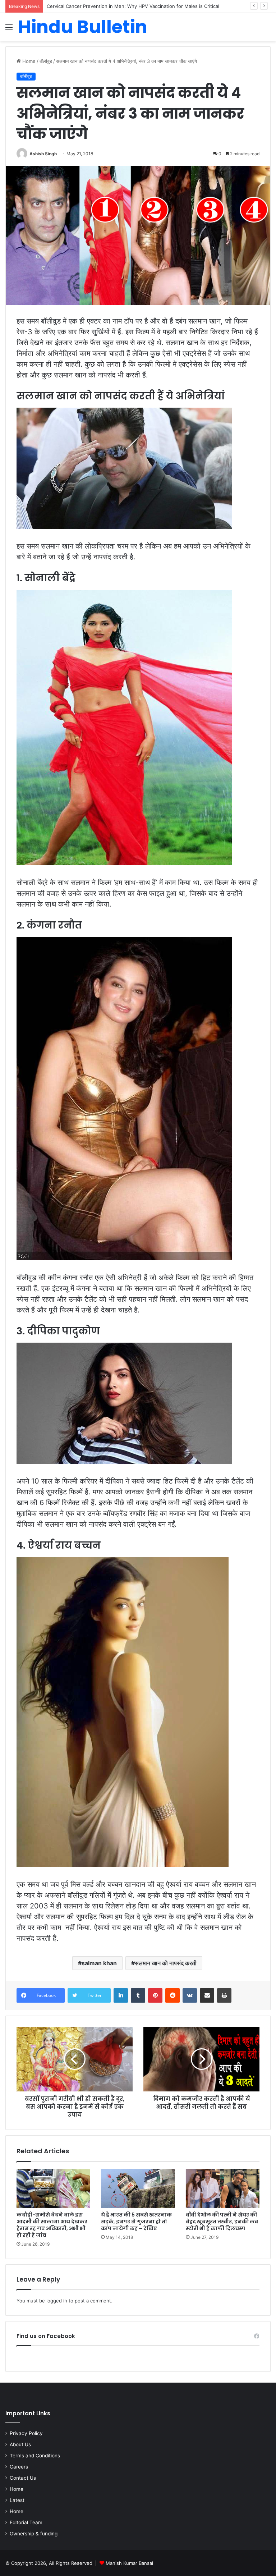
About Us (20, 2444)
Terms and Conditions (35, 2456)
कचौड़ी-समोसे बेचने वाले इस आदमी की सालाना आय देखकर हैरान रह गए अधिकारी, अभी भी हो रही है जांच (52, 2225)
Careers (19, 2467)
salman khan (99, 1963)
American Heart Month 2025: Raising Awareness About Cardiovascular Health (134, 6)
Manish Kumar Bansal (129, 2563)
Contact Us (23, 2478)
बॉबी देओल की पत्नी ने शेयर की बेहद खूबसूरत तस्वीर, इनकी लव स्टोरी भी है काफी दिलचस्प (222, 2222)
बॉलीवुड (46, 61)
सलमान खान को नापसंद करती (166, 1963)
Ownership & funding (34, 2534)
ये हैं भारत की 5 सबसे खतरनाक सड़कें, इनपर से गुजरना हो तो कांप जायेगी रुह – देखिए (136, 2222)
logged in (57, 2301)
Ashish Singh (43, 154)
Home (28, 61)
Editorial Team (26, 2522)
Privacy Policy (26, 2433)
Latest (17, 2500)
